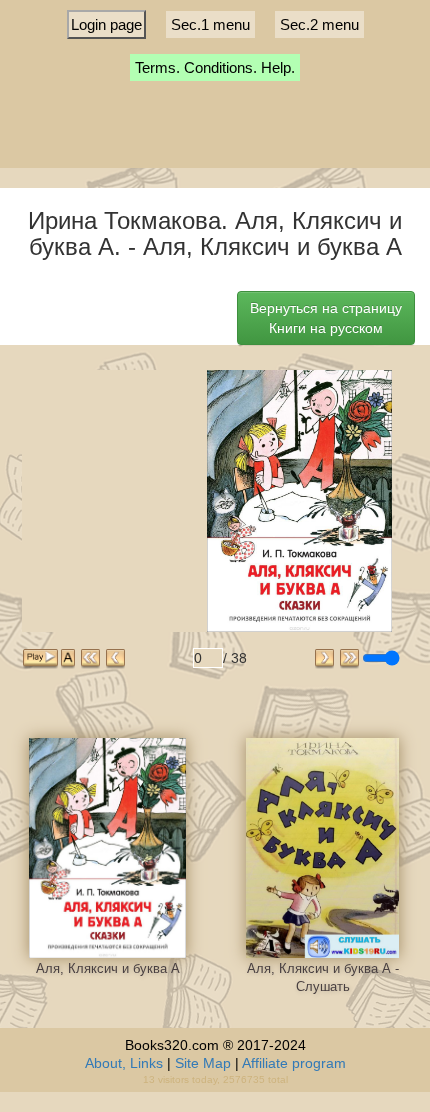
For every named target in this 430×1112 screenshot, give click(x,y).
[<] (115, 658)
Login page (106, 24)
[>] (324, 658)
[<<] (90, 658)
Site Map (203, 1063)
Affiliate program (294, 1063)
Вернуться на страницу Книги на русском (326, 318)
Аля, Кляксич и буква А (108, 968)
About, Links (124, 1063)
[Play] (40, 658)
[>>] (349, 658)
